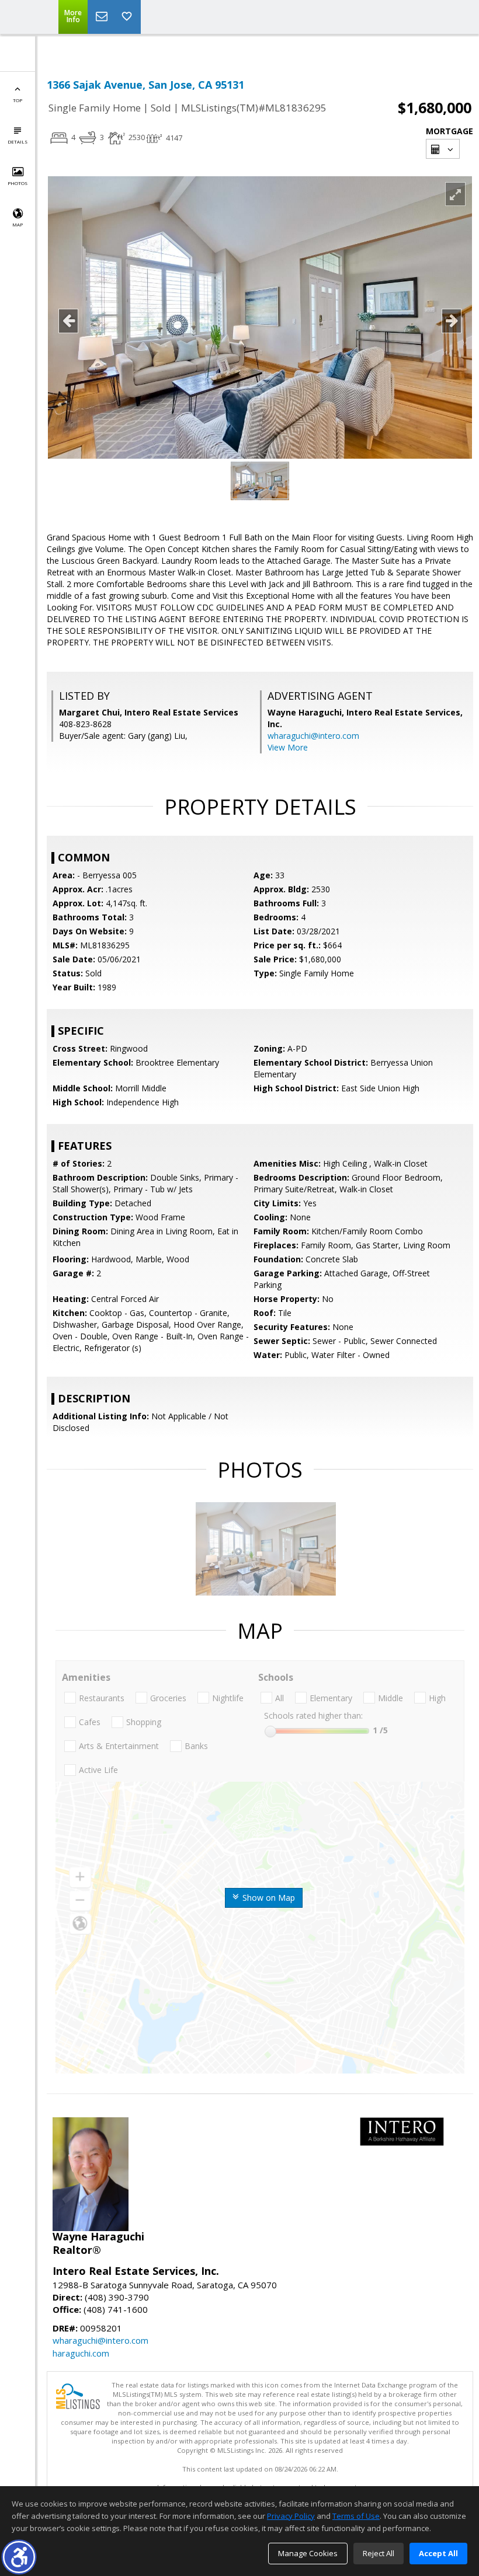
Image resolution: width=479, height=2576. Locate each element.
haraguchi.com (81, 2353)
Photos (18, 183)
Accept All (438, 2553)
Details (18, 142)
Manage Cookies (308, 2553)
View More (288, 747)
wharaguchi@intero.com (313, 736)
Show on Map (268, 1898)
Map (18, 224)
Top (18, 100)
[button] (19, 2557)
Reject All (379, 2553)
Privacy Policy (291, 2516)
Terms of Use (356, 2516)
